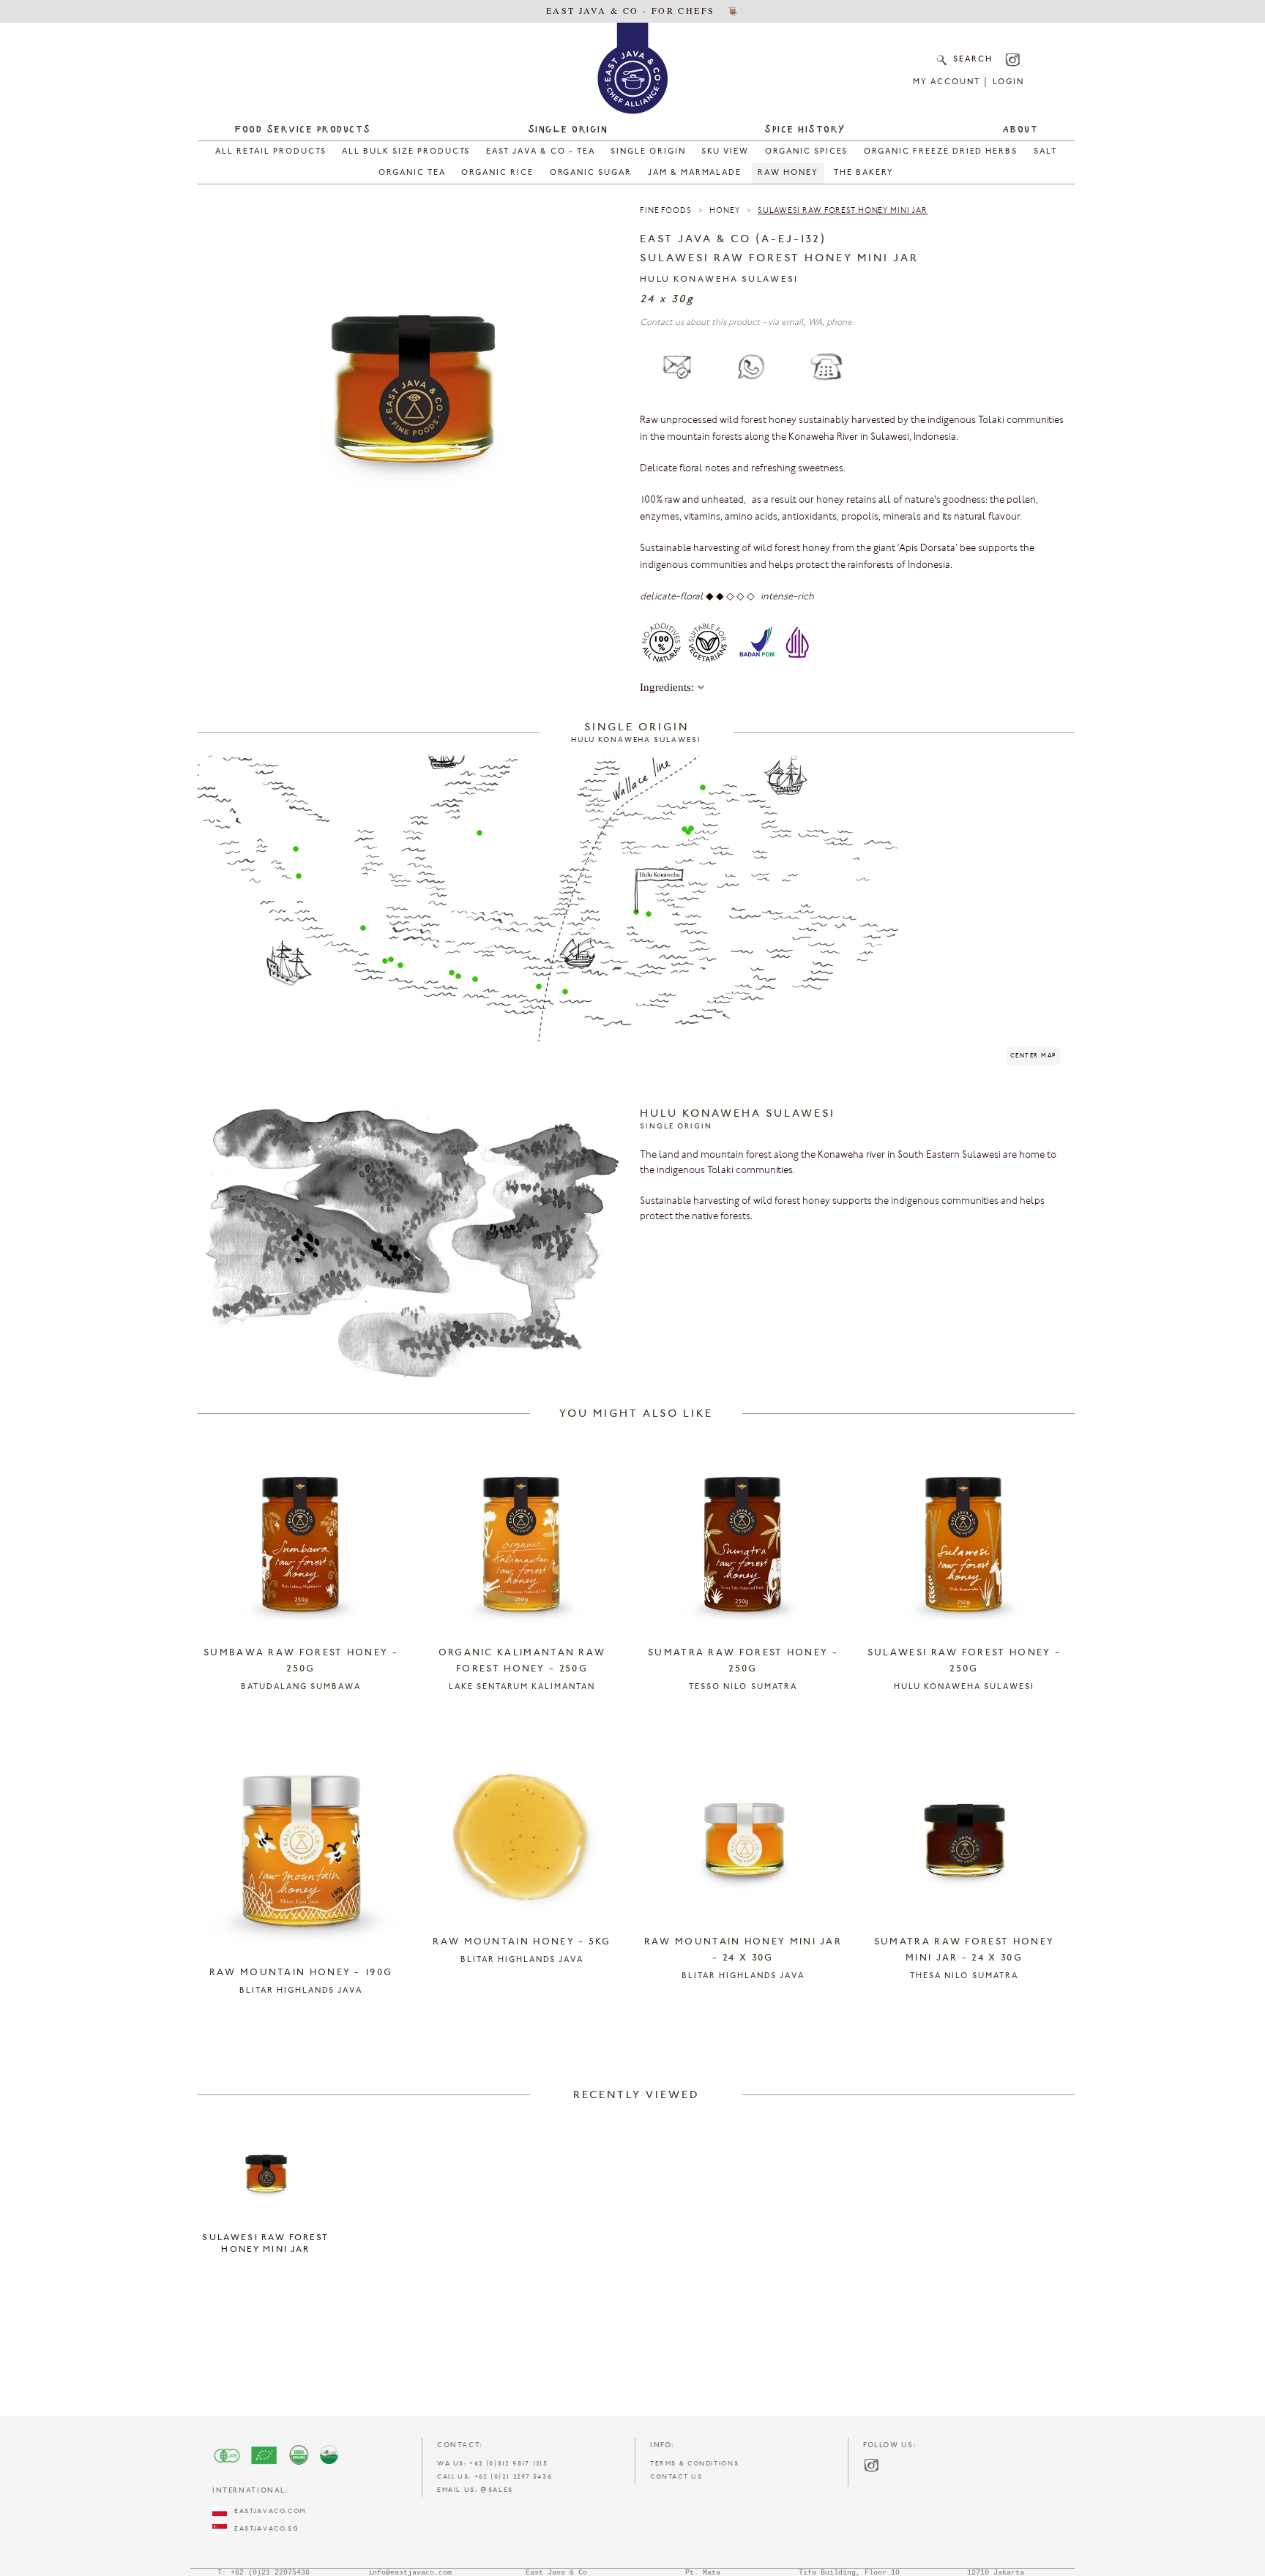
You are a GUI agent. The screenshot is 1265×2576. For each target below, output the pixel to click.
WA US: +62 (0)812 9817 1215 (493, 2464)
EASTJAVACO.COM (266, 2511)
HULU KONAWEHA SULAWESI (719, 280)
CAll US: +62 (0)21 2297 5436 (495, 2477)
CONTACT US (676, 2477)
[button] (296, 849)
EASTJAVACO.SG (263, 2529)
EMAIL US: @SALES (475, 2490)
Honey (724, 211)
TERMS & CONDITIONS (694, 2464)
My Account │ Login (968, 82)
